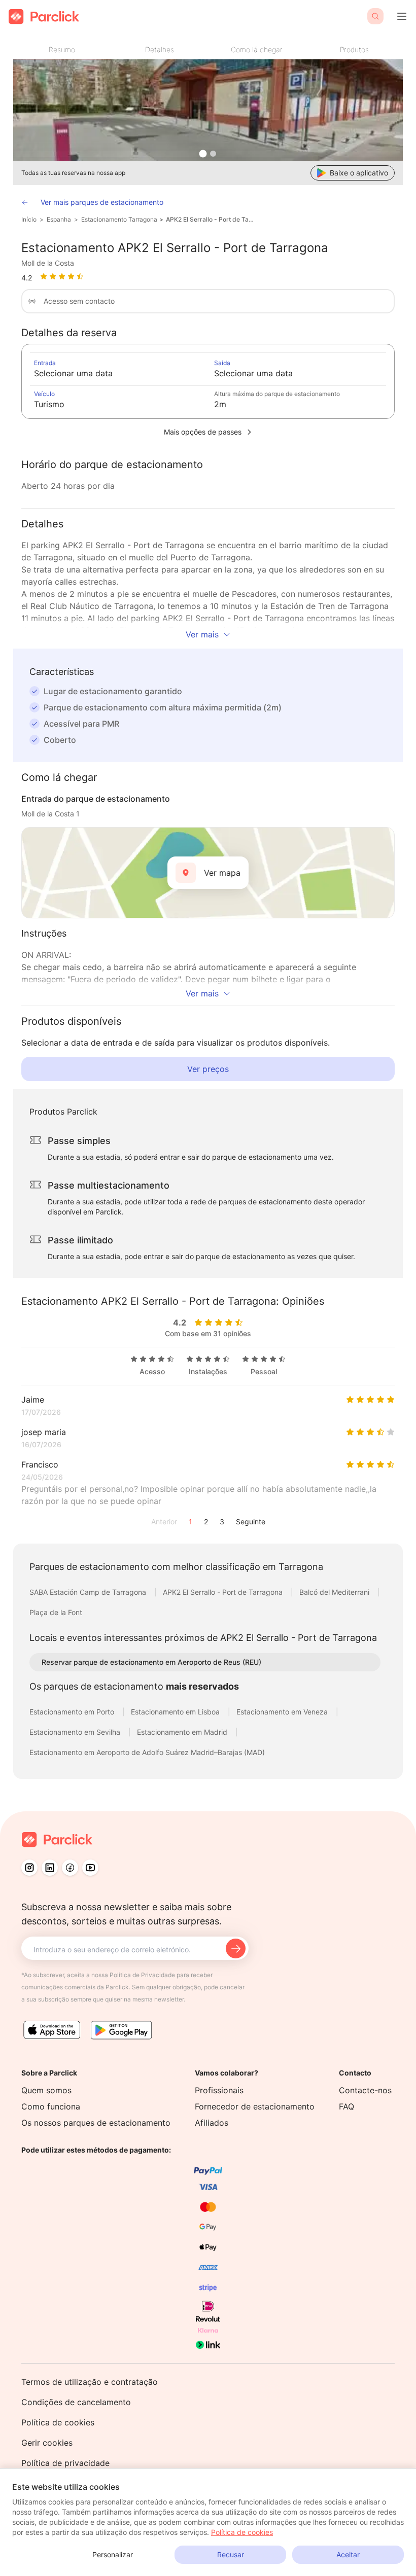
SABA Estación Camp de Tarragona (89, 1592)
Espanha (59, 219)
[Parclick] (44, 16)
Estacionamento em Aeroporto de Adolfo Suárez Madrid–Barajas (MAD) (147, 1752)
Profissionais (219, 2090)
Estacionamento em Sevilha (76, 1732)
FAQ (346, 2106)
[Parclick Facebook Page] (70, 1868)
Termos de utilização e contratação (90, 2382)
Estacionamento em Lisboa (176, 1712)
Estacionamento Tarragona (119, 219)
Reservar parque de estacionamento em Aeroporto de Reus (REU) (151, 1662)
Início (29, 219)
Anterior (164, 1522)
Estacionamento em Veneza (283, 1712)
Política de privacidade (65, 2463)
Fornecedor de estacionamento (255, 2106)
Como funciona (51, 2106)
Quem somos (46, 2090)
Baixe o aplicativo (359, 173)
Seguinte (251, 1522)
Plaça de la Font (56, 1612)
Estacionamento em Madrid (183, 1732)
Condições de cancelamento (76, 2402)
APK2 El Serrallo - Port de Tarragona (210, 219)
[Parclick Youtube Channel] (90, 1868)
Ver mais (202, 634)
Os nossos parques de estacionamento (96, 2123)
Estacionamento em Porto (73, 1712)
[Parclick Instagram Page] (29, 1868)
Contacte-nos (365, 2090)
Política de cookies (58, 2422)
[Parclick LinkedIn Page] (50, 1868)
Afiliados (212, 2123)
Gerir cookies (47, 2443)
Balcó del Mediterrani (335, 1592)
